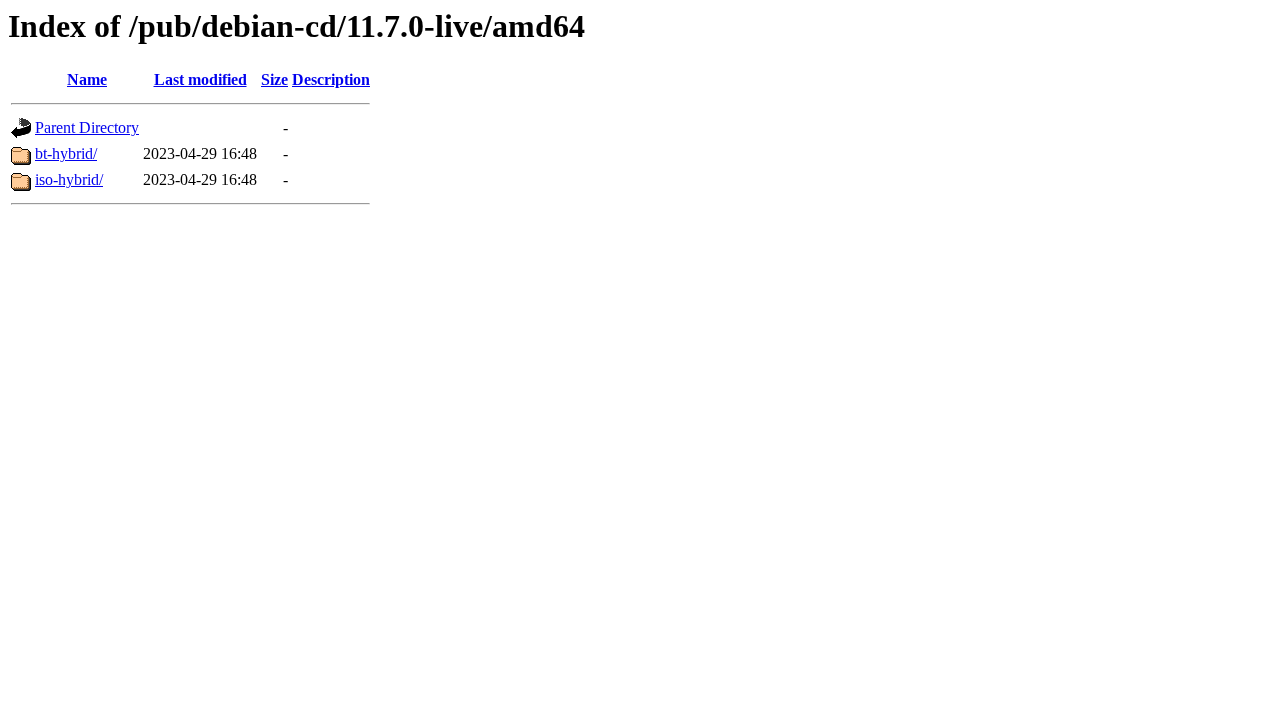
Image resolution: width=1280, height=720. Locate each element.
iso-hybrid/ (69, 179)
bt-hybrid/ (66, 153)
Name (87, 79)
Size (274, 79)
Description (331, 79)
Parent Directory (87, 127)
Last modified (200, 79)
